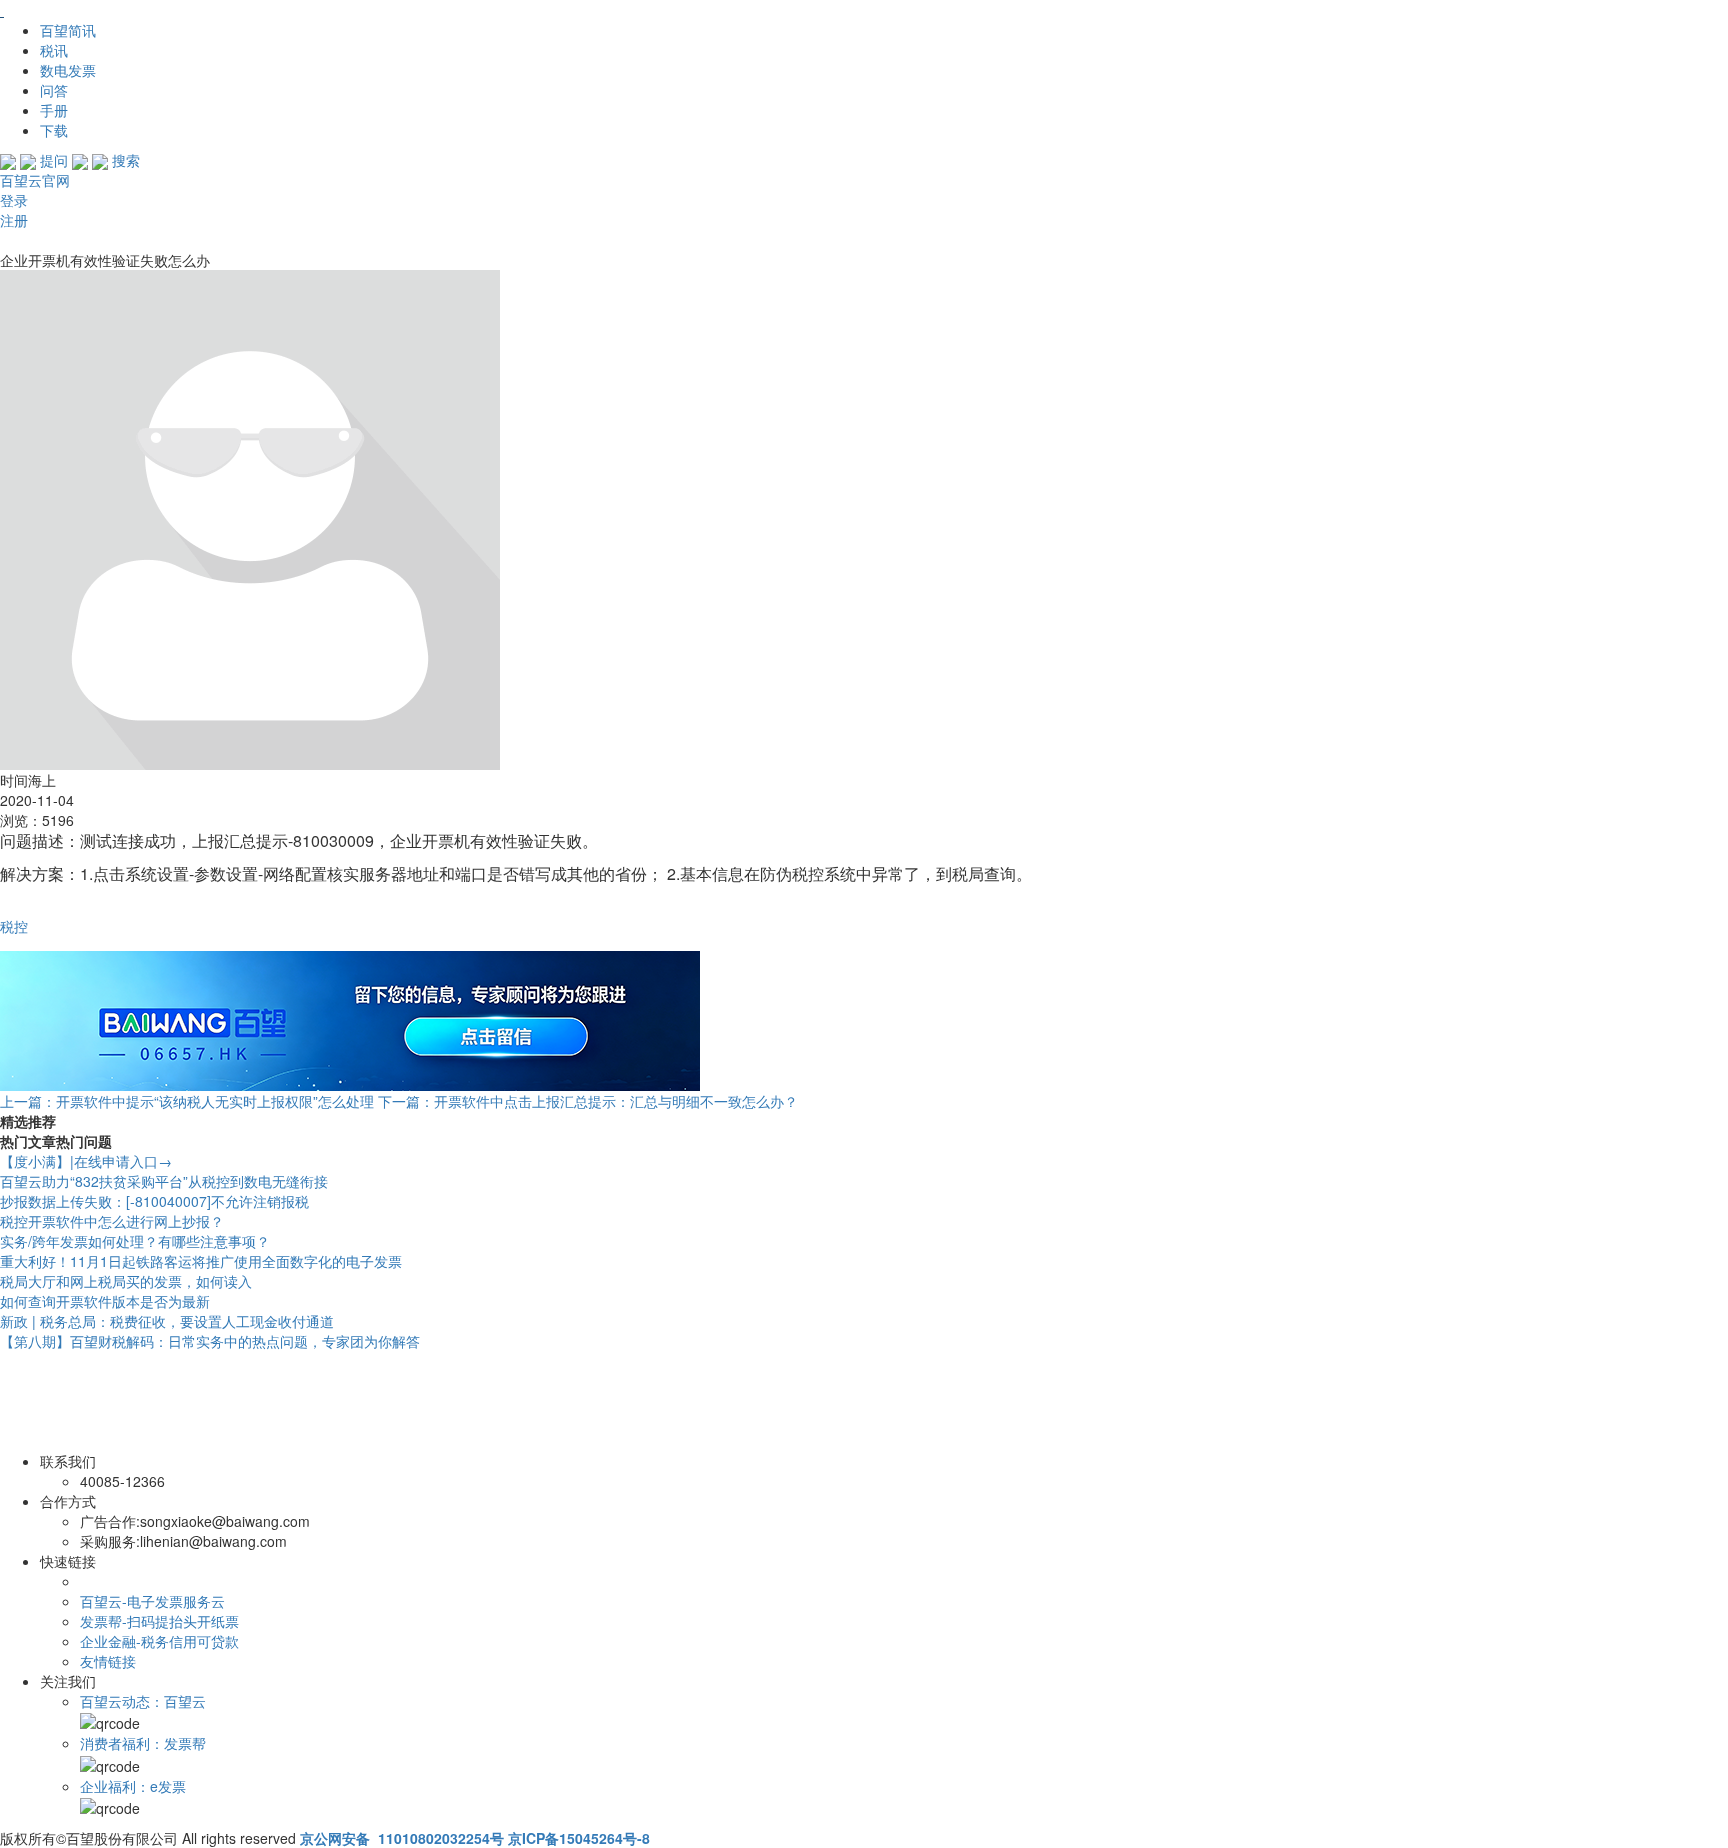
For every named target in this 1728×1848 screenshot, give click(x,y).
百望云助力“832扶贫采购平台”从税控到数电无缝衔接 (164, 1181)
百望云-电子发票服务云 (152, 1601)
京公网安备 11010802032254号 (402, 1838)
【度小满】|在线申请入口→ (86, 1161)
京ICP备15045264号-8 (579, 1838)
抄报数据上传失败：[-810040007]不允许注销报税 (154, 1201)
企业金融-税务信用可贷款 (159, 1641)
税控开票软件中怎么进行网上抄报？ (112, 1221)
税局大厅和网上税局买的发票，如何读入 (126, 1281)
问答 (54, 90)
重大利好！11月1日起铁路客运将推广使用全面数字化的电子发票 (201, 1261)
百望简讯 (68, 30)
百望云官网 (35, 180)
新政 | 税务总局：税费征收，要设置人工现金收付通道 (167, 1321)
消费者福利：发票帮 (143, 1743)
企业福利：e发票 (133, 1786)
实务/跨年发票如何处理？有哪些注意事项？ (135, 1241)
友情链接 (108, 1661)
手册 (54, 110)
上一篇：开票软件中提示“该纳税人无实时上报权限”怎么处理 (187, 1101)
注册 (14, 220)
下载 (54, 130)
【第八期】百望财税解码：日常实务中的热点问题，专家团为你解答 (210, 1341)
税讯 (54, 50)
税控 (14, 926)
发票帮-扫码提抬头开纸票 (159, 1621)
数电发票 (68, 70)
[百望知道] (100, 10)
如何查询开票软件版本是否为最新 (105, 1301)
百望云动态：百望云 (143, 1701)
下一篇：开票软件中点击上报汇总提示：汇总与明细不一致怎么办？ (588, 1101)
